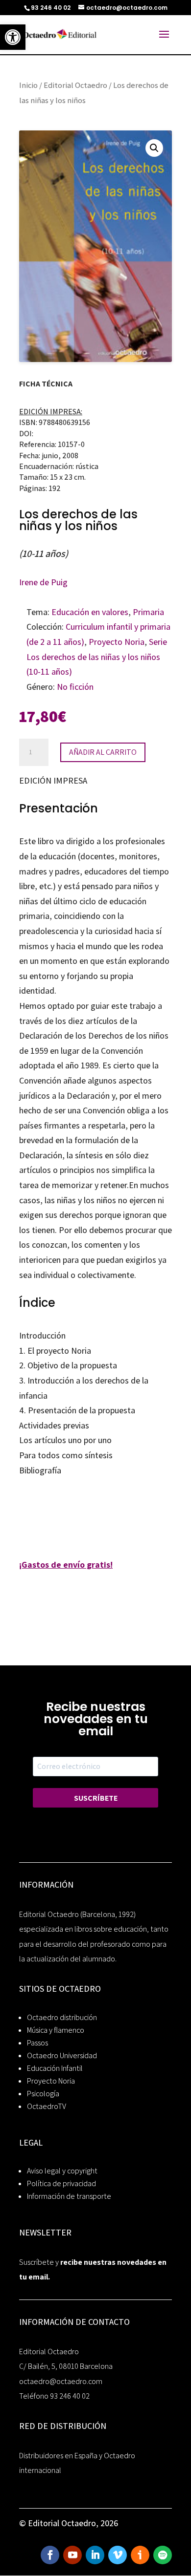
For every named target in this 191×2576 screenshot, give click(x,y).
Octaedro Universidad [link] (62, 2055)
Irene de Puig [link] (43, 582)
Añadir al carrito (103, 752)
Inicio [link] (28, 85)
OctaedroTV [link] (47, 2106)
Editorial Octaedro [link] (75, 85)
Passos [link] (37, 2043)
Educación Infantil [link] (55, 2068)
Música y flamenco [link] (56, 2030)
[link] (13, 37)
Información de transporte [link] (69, 2196)
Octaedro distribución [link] (62, 2017)
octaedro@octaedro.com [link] (61, 2381)
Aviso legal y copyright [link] (62, 2171)
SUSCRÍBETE (96, 1798)
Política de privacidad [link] (61, 2183)
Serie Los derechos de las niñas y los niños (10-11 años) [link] (97, 657)
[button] (154, 148)
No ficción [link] (75, 687)
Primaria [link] (148, 612)
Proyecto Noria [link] (117, 642)
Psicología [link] (43, 2094)
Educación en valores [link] (90, 612)
